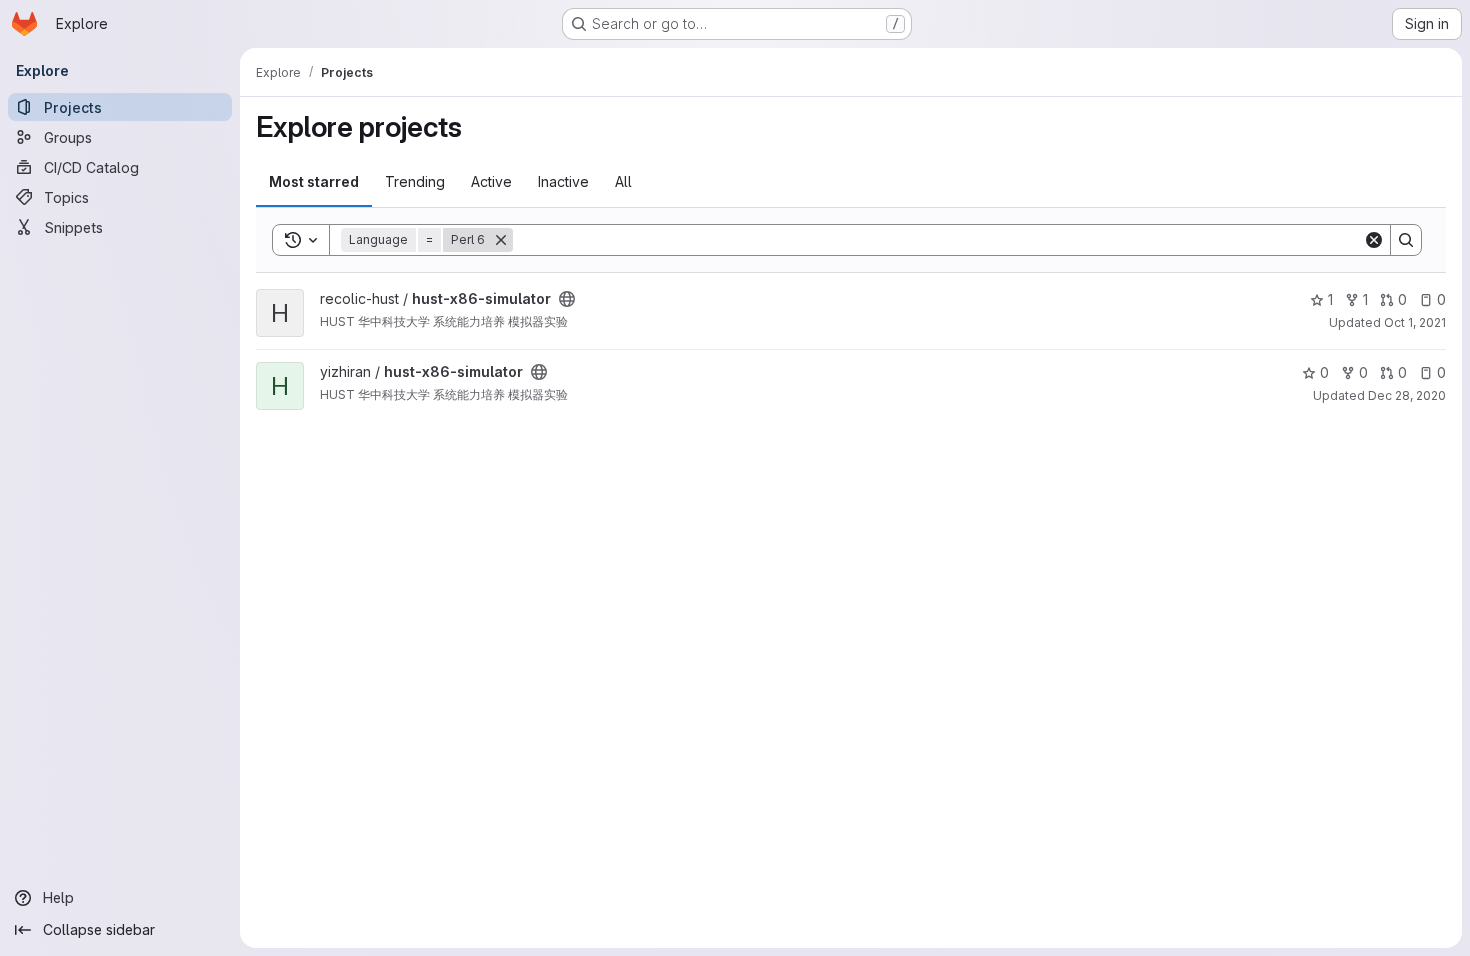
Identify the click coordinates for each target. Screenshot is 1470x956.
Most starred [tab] (314, 181)
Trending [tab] (415, 181)
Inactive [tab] (563, 181)
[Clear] (1374, 240)
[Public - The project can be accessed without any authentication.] (567, 299)
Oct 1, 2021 (1415, 322)
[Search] (1406, 240)
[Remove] (501, 240)
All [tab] (623, 181)
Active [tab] (491, 181)
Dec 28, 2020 (1407, 395)
